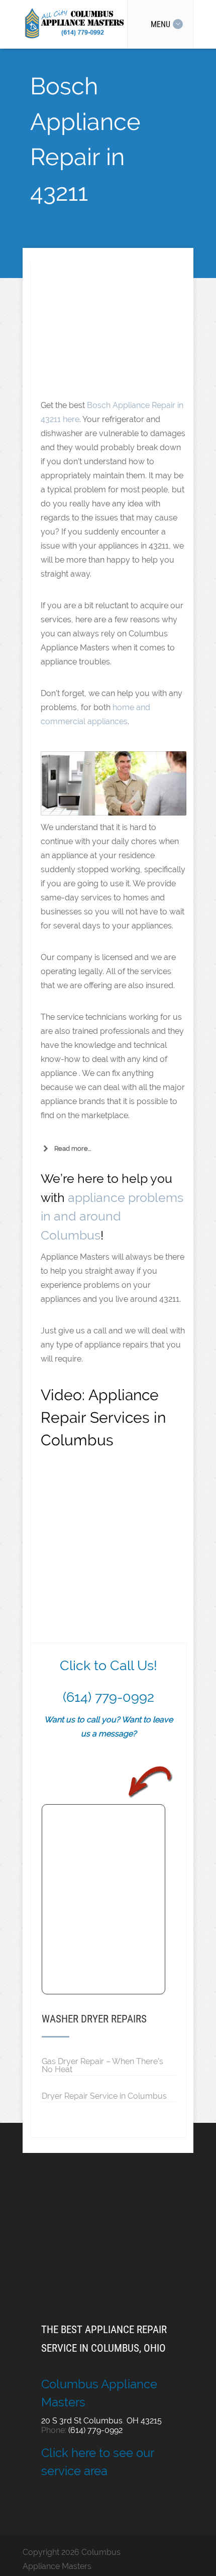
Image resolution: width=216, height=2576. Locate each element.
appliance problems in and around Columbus (112, 1216)
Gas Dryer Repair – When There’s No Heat (102, 2065)
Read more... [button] (73, 1148)
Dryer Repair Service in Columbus (104, 2096)
